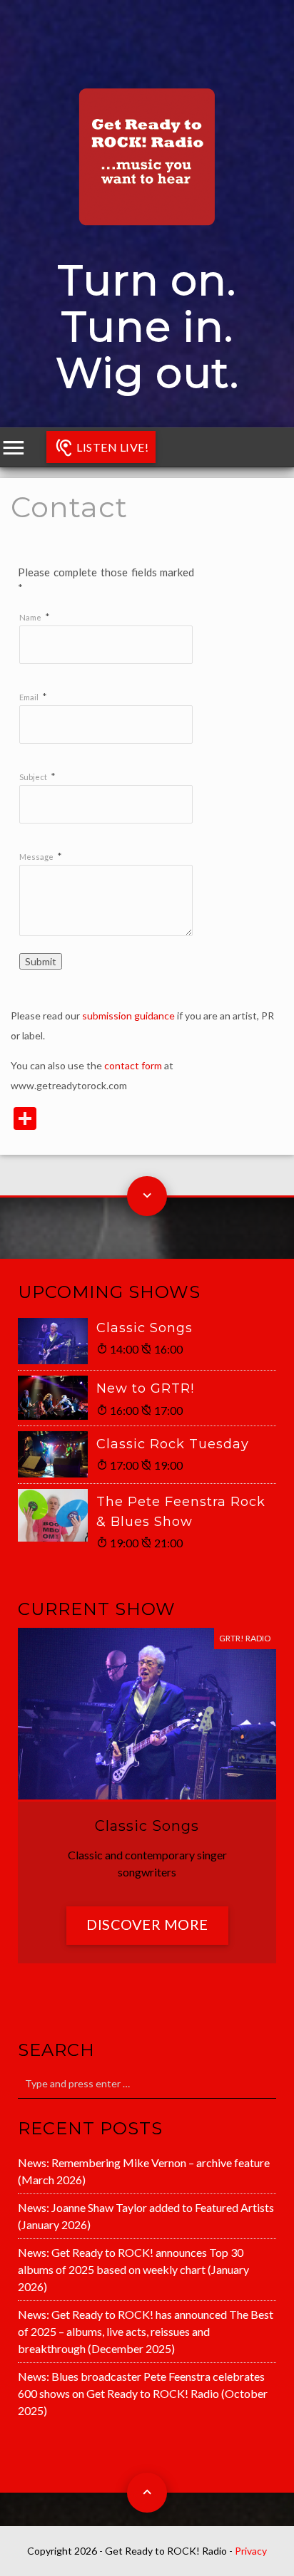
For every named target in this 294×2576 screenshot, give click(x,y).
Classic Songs (145, 1328)
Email (29, 697)
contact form (133, 1065)
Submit (41, 961)
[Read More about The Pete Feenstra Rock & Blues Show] (57, 1515)
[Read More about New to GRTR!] (57, 1398)
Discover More (147, 1924)
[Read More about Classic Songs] (57, 1341)
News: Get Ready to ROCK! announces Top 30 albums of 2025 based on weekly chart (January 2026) (133, 2269)
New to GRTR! (145, 1388)
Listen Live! (112, 447)
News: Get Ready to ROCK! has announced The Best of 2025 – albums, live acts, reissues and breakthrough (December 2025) (146, 2331)
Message (36, 857)
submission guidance (128, 1016)
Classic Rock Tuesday (173, 1444)
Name (30, 617)
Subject (33, 777)
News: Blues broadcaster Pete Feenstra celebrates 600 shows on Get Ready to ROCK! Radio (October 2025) (143, 2393)
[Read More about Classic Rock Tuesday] (57, 1454)
